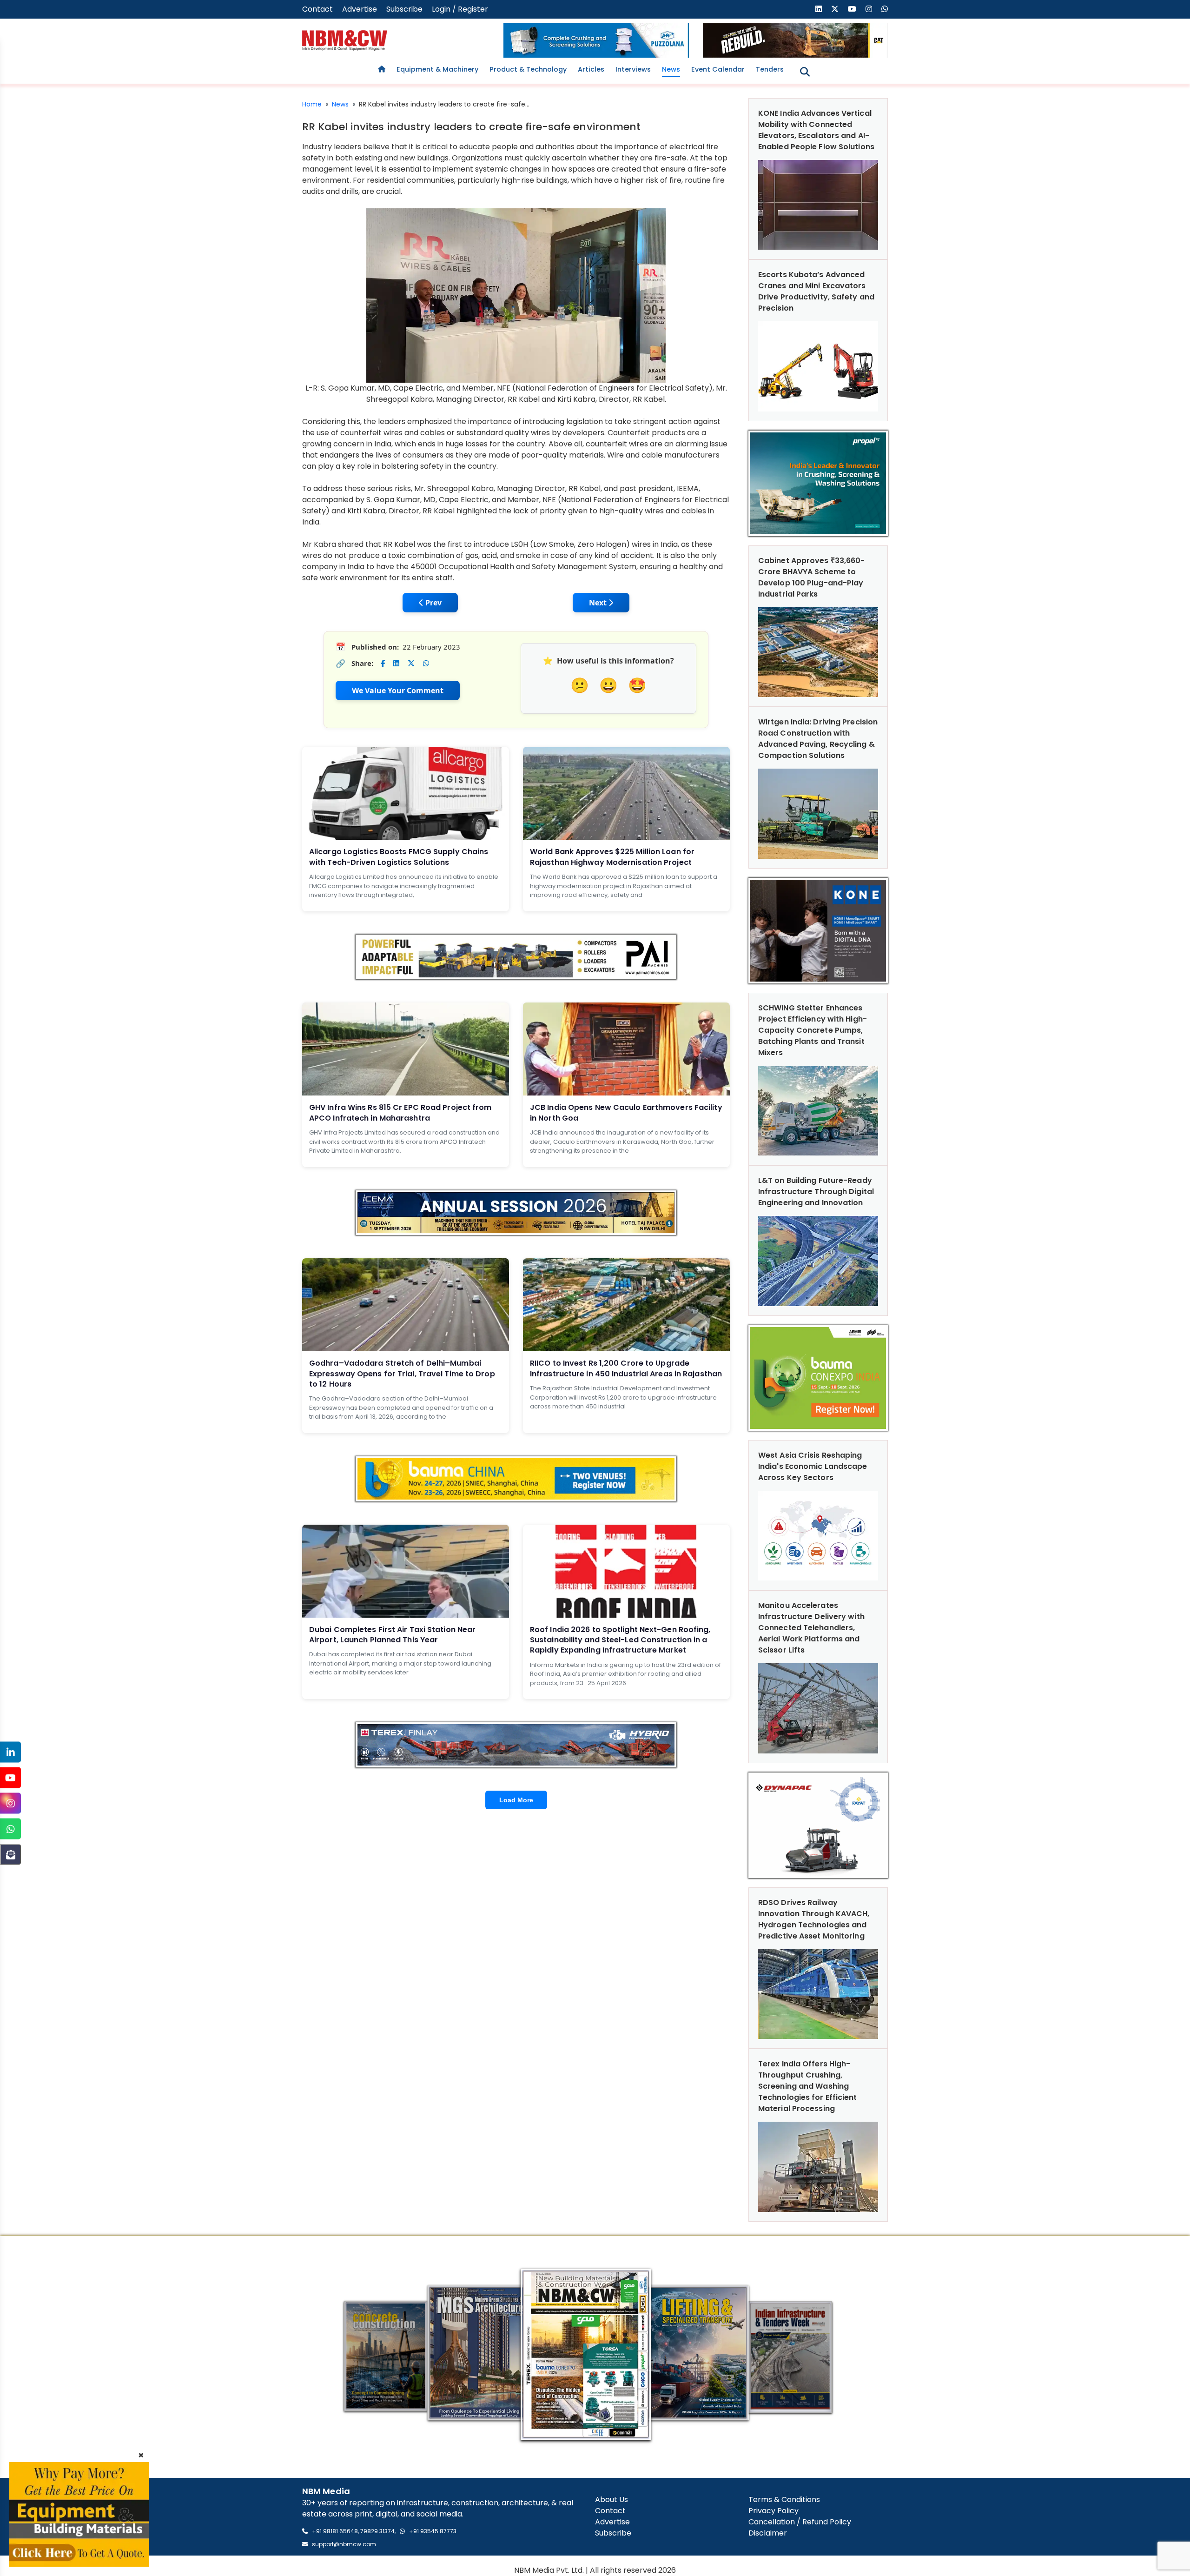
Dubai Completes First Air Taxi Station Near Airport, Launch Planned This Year (392, 1635)
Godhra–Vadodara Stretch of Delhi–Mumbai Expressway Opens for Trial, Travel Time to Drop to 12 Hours (402, 1374)
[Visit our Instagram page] (869, 9)
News (671, 69)
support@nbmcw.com (344, 2544)
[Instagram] (10, 1803)
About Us (612, 2500)
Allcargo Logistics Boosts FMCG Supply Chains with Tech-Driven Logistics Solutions (399, 857)
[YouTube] (10, 1778)
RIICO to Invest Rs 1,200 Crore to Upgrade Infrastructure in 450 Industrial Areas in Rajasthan (626, 1368)
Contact (317, 9)
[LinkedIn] (10, 1752)
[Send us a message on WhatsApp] (885, 9)
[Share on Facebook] (383, 663)
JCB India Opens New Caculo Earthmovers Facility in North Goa (626, 1112)
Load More (516, 1800)
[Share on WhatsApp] (426, 663)
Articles (591, 69)
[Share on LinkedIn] (396, 663)
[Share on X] (411, 663)
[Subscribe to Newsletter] (10, 1855)
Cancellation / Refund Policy (800, 2522)
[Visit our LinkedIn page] (819, 9)
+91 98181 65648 (335, 2531)
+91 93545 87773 (433, 2531)
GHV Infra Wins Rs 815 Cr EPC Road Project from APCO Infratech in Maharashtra (400, 1112)
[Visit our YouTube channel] (852, 9)
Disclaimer (768, 2533)
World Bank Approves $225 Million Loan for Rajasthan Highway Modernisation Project (612, 857)
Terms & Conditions (784, 2500)
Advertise (360, 9)
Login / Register (460, 9)
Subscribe (404, 9)
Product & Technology (528, 69)
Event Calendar (718, 69)
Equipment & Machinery (437, 69)
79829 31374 (377, 2531)
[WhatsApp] (10, 1829)
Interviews (633, 69)
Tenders (770, 69)
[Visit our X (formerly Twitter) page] (835, 9)
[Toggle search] (805, 72)
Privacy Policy (773, 2511)
